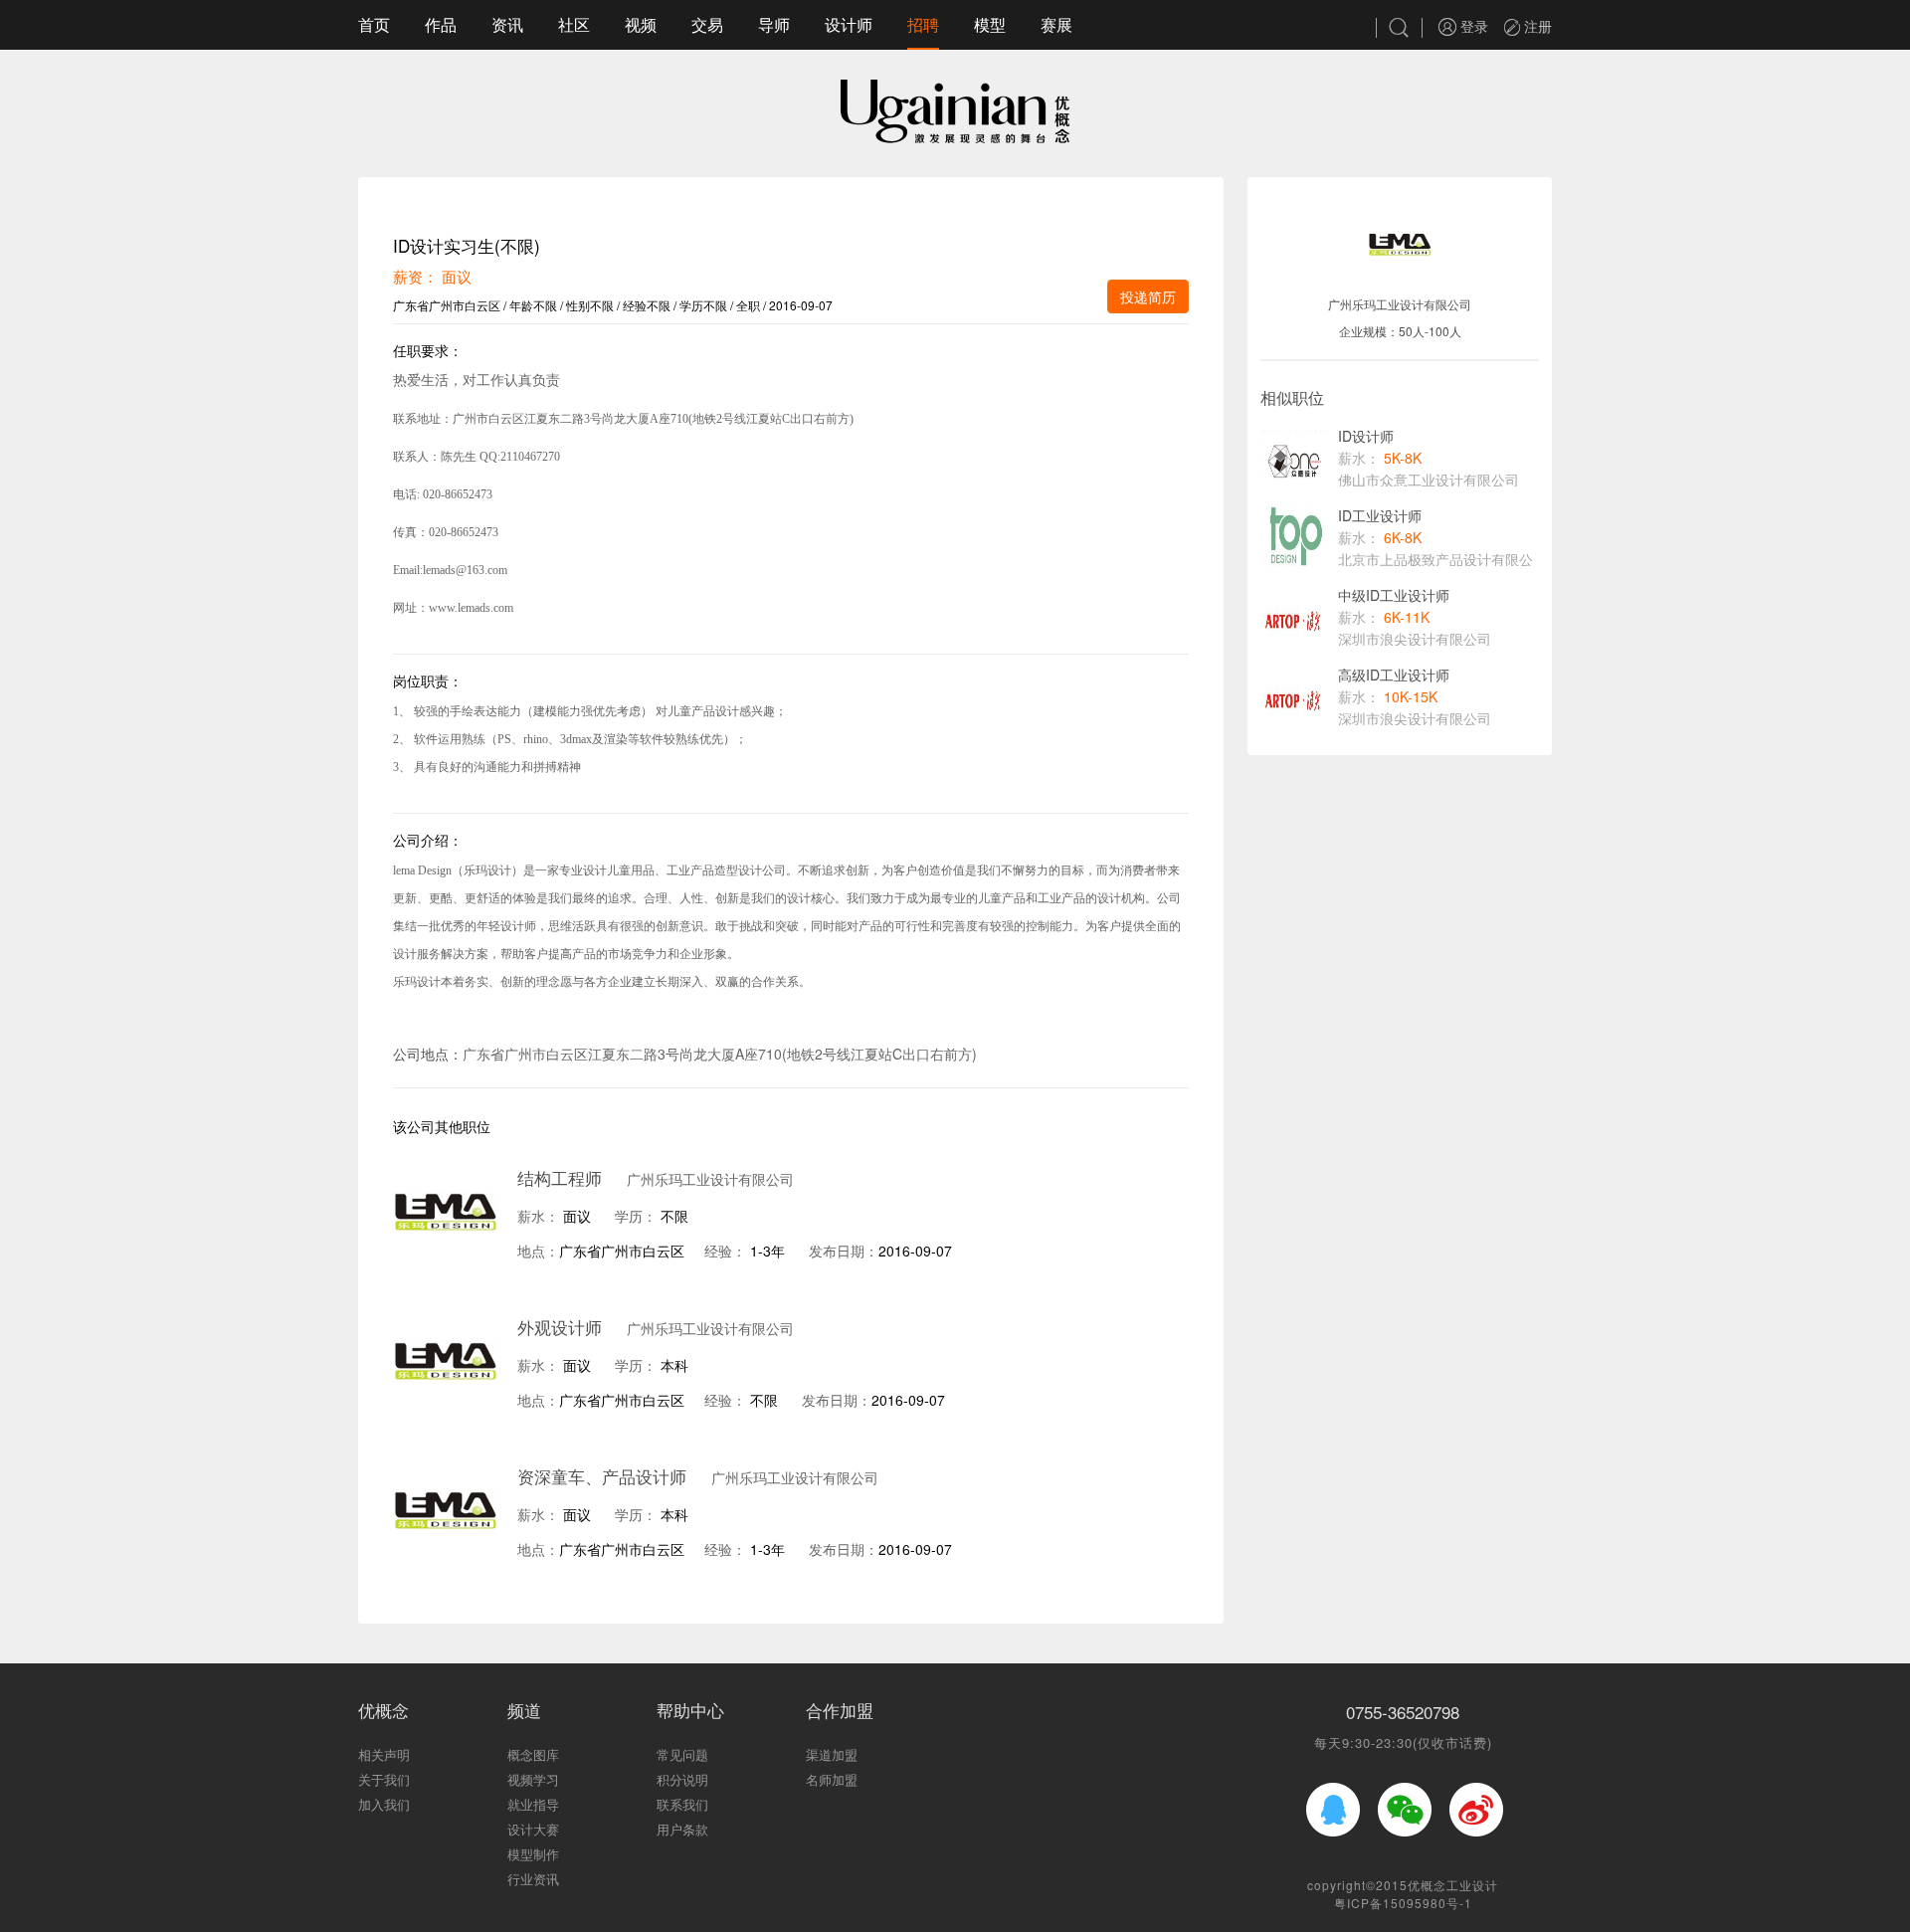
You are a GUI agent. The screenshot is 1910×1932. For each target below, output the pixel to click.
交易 (707, 24)
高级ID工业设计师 (1394, 675)
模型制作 (533, 1854)
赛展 (1056, 24)
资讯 (507, 24)
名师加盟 (832, 1779)
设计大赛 (533, 1829)
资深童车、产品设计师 (602, 1476)
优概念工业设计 (1453, 1885)
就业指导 (533, 1804)
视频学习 (533, 1779)
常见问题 (682, 1754)
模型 (990, 24)
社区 (574, 24)
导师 (774, 24)
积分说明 (682, 1779)
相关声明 (384, 1754)
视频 (641, 24)
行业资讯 (533, 1879)
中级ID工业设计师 (1394, 595)
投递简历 (1148, 296)
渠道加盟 (832, 1754)
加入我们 (384, 1804)
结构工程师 (560, 1177)
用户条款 (682, 1829)
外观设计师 (560, 1327)
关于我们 (384, 1779)
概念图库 (533, 1754)
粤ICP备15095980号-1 (1403, 1903)
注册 (1536, 26)
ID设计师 (1366, 436)
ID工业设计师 (1380, 515)
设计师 (849, 24)
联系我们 (682, 1804)
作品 (441, 24)
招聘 (923, 24)
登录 (1472, 26)
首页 (374, 24)
